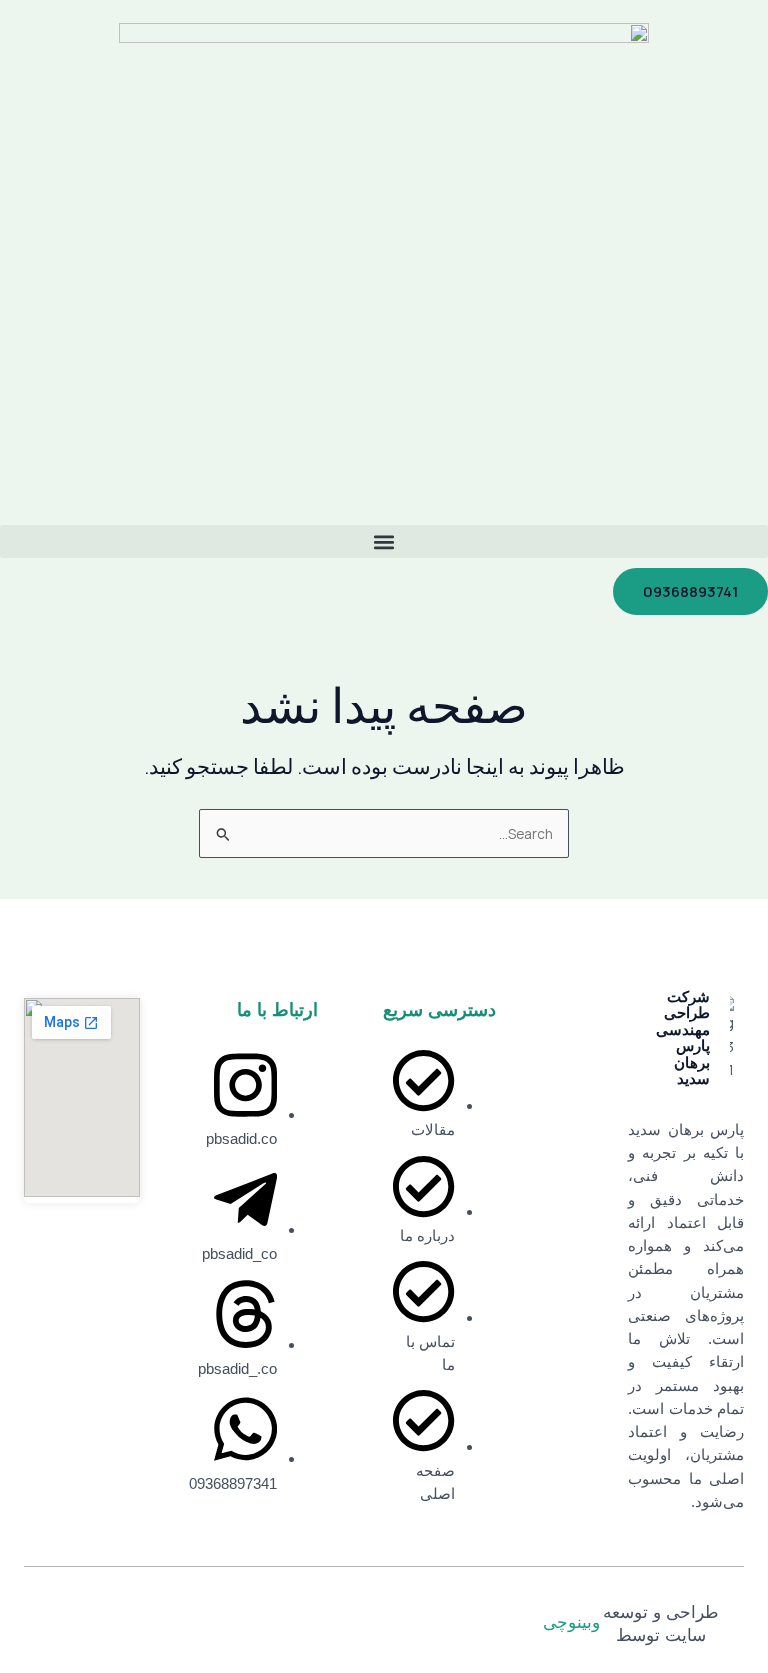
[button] (384, 541)
